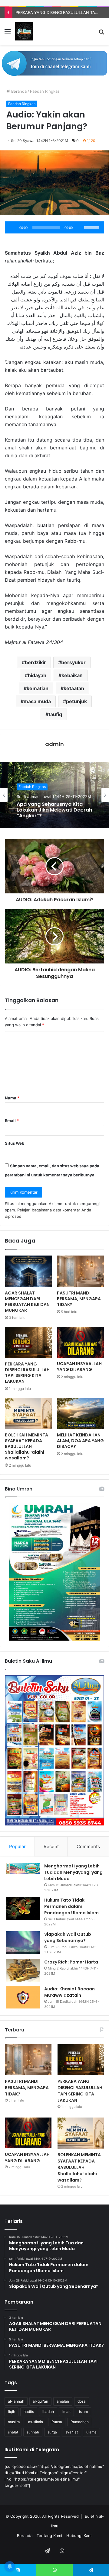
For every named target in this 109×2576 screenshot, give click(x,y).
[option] (54, 795)
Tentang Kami (49, 2536)
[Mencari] (101, 34)
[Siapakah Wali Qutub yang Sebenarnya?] (23, 1942)
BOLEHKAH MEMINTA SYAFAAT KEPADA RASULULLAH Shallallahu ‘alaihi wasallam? (26, 1446)
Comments (88, 1846)
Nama (12, 1098)
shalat (13, 2432)
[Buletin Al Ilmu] (24, 31)
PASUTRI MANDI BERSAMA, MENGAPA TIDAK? (79, 1299)
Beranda (18, 91)
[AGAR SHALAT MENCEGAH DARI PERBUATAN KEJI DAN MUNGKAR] (28, 1271)
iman (66, 2412)
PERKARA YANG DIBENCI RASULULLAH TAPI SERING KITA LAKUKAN (27, 1373)
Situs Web (15, 1143)
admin (54, 744)
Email (12, 1121)
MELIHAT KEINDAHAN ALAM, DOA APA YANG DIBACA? (80, 1441)
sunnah (33, 2432)
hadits (29, 2412)
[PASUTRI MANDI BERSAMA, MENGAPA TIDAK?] (81, 1271)
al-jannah (16, 2401)
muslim (14, 2422)
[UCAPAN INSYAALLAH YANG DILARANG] (81, 1342)
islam (83, 2412)
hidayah (37, 675)
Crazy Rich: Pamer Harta (71, 1962)
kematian (38, 688)
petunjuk (76, 701)
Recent (51, 1846)
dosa (82, 2401)
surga (52, 2432)
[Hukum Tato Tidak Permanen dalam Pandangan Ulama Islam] (23, 1908)
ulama (91, 2432)
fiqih (12, 2412)
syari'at (72, 2432)
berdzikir (35, 662)
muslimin (36, 2422)
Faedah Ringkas (45, 91)
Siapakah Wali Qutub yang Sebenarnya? (68, 1937)
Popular (17, 1846)
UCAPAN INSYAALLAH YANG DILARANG (79, 1367)
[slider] (93, 227)
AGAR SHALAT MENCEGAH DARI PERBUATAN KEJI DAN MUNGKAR (27, 1302)
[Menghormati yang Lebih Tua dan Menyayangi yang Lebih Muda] (23, 1868)
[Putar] (13, 227)
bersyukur (73, 662)
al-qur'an (40, 2401)
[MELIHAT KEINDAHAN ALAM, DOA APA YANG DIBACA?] (81, 1413)
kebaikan (72, 675)
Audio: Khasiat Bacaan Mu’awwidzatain (69, 1992)
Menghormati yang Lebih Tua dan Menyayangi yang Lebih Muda (73, 1872)
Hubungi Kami (79, 2536)
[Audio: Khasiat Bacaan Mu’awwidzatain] (23, 1997)
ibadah (48, 2412)
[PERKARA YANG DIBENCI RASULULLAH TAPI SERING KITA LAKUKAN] (28, 1343)
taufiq (55, 714)
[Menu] (8, 34)
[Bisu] (79, 227)
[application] (54, 227)
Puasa (57, 2422)
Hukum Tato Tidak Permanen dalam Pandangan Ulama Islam (71, 1906)
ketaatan (74, 688)
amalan (63, 2401)
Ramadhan (80, 2422)
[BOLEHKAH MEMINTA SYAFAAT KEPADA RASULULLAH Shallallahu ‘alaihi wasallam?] (28, 1413)
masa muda (37, 701)
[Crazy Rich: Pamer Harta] (23, 1970)
